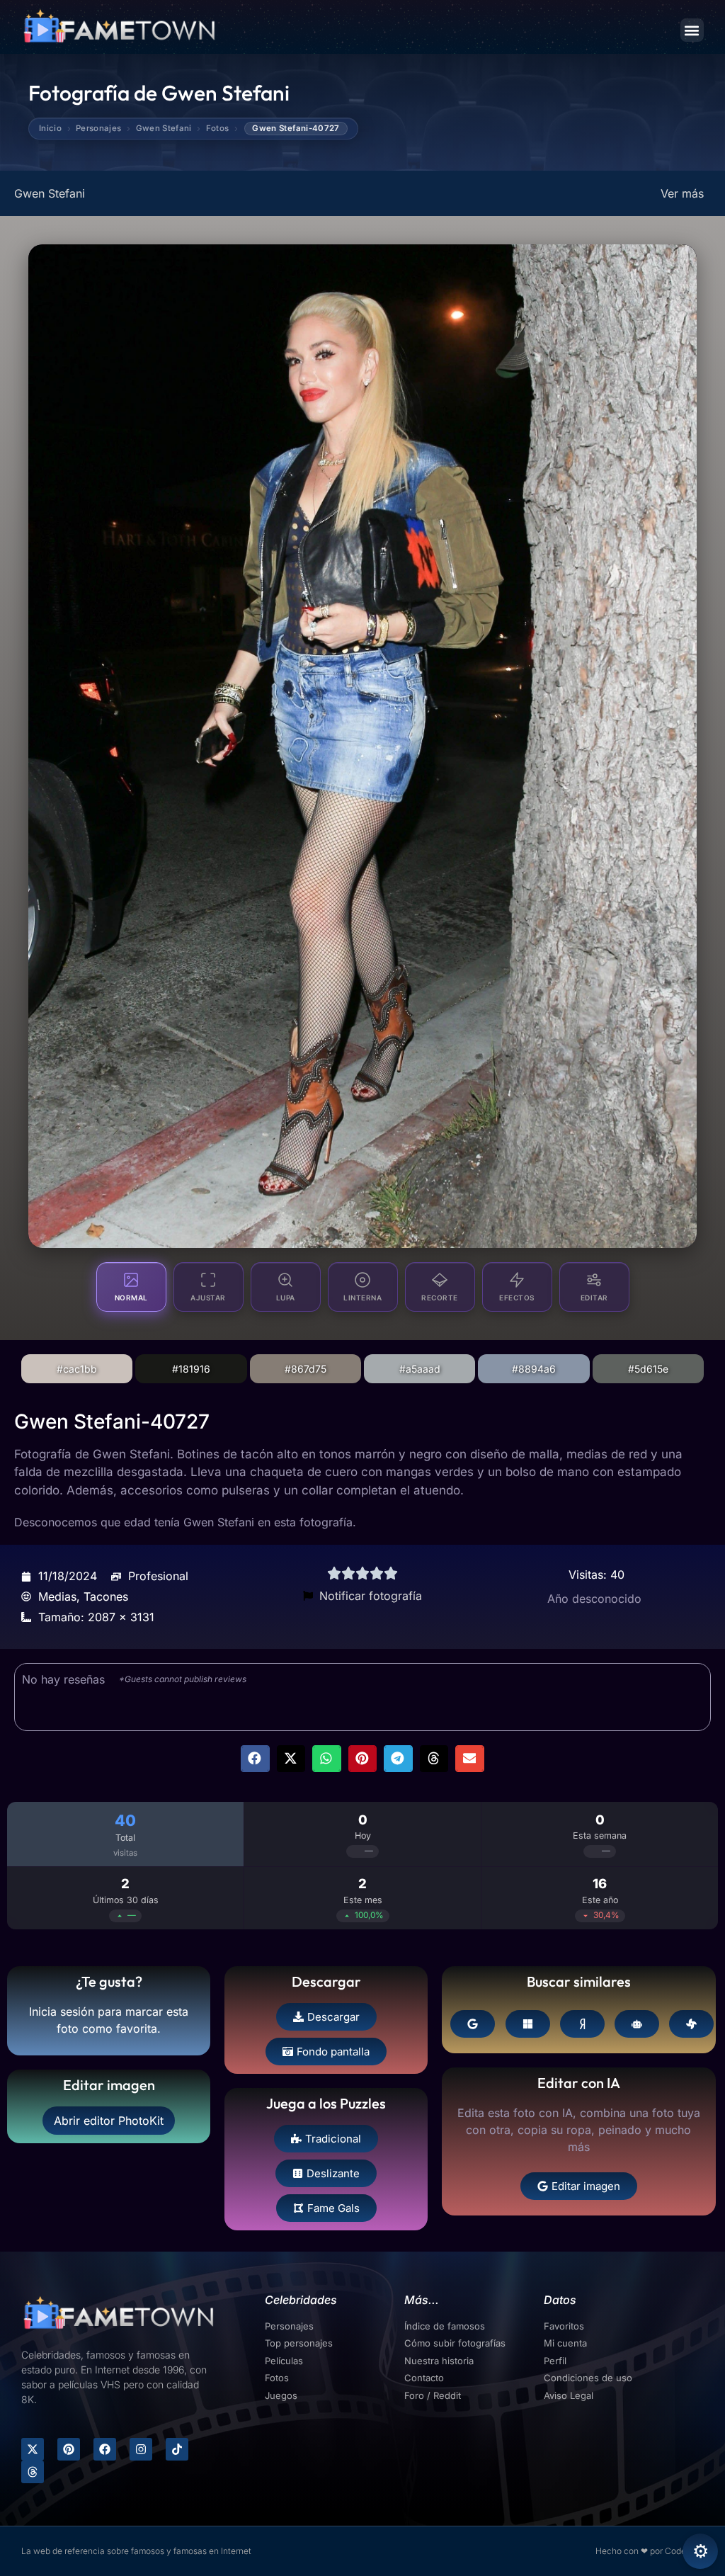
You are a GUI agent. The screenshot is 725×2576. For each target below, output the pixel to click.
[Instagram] (141, 2449)
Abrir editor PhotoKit (109, 2121)
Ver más (682, 193)
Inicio (50, 129)
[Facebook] (105, 2449)
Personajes (98, 129)
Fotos (218, 129)
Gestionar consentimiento (700, 2551)
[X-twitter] (33, 2449)
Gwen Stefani (164, 129)
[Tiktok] (177, 2449)
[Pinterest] (69, 2449)
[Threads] (33, 2472)
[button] (692, 30)
